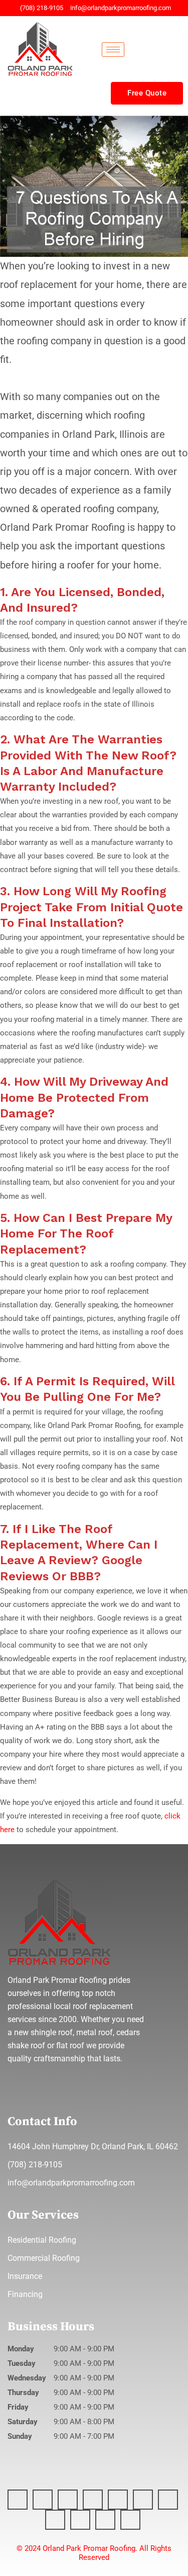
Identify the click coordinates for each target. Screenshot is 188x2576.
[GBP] (130, 2520)
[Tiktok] (80, 2520)
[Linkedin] (68, 2500)
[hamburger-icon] (113, 50)
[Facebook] (18, 2500)
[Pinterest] (55, 2520)
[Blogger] (143, 2500)
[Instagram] (43, 2500)
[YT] (93, 2500)
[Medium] (118, 2500)
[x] (168, 2500)
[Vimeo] (105, 2520)
